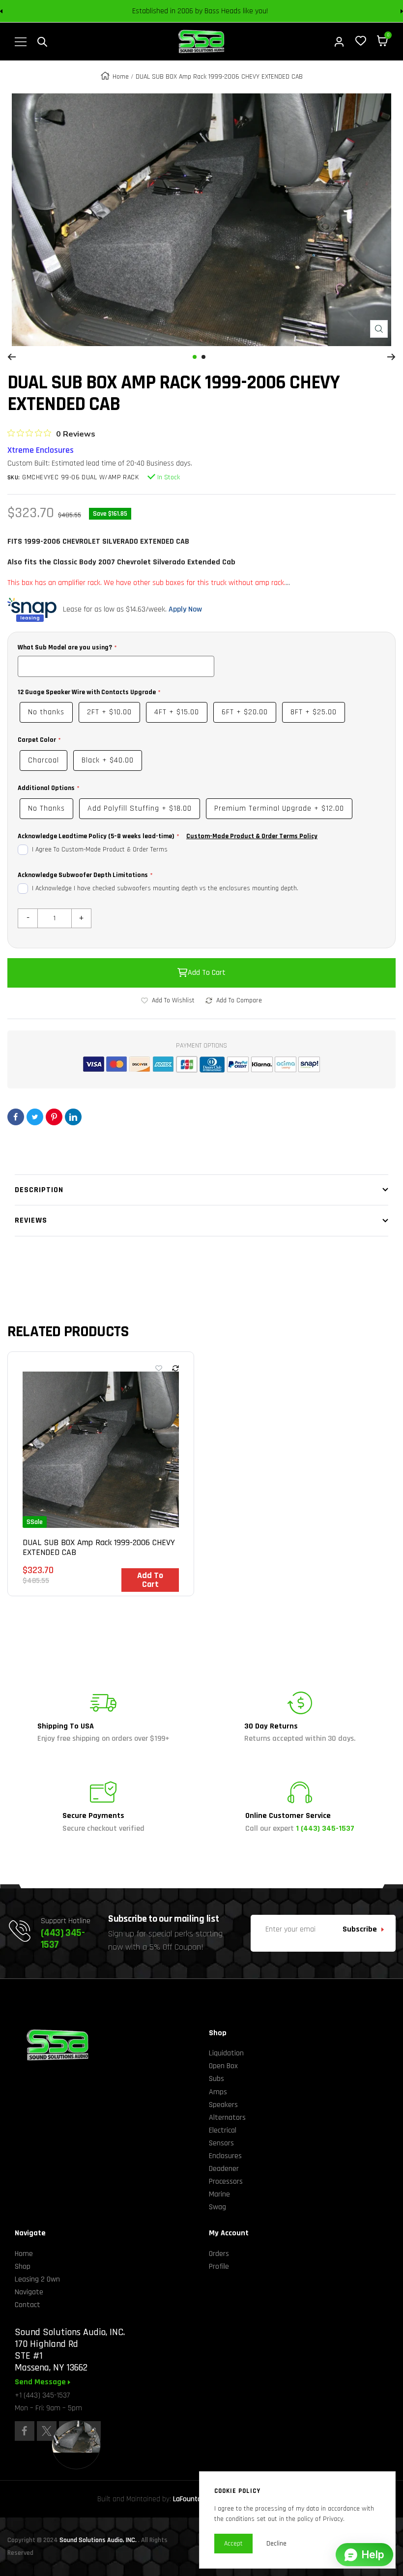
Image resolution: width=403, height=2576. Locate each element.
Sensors (221, 2143)
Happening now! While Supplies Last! (271, 11)
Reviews (31, 1220)
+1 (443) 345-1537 (42, 2395)
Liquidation (226, 2053)
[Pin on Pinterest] (54, 1117)
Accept (233, 2544)
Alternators (227, 2118)
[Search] (42, 42)
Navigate (29, 2292)
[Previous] (12, 357)
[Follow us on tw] (47, 2431)
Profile (219, 2267)
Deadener (224, 2169)
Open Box (223, 2066)
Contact (28, 2305)
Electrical (223, 2130)
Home (121, 77)
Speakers (223, 2105)
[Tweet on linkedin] (73, 1117)
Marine (219, 2194)
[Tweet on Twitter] (35, 1117)
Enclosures (225, 2156)
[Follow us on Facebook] (25, 2431)
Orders (219, 2254)
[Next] (391, 357)
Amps (218, 2092)
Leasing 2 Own (37, 2279)
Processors (226, 2181)
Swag (217, 2207)
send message (41, 2382)
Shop (23, 2267)
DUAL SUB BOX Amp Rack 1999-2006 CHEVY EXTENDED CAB (99, 1548)
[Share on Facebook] (16, 1117)
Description (39, 1190)
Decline (276, 2544)
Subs (216, 2079)
